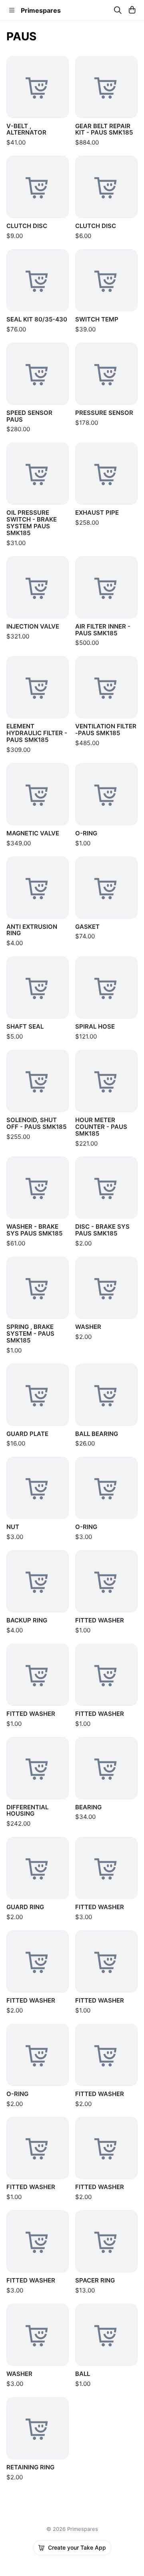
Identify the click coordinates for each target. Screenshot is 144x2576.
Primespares (41, 10)
